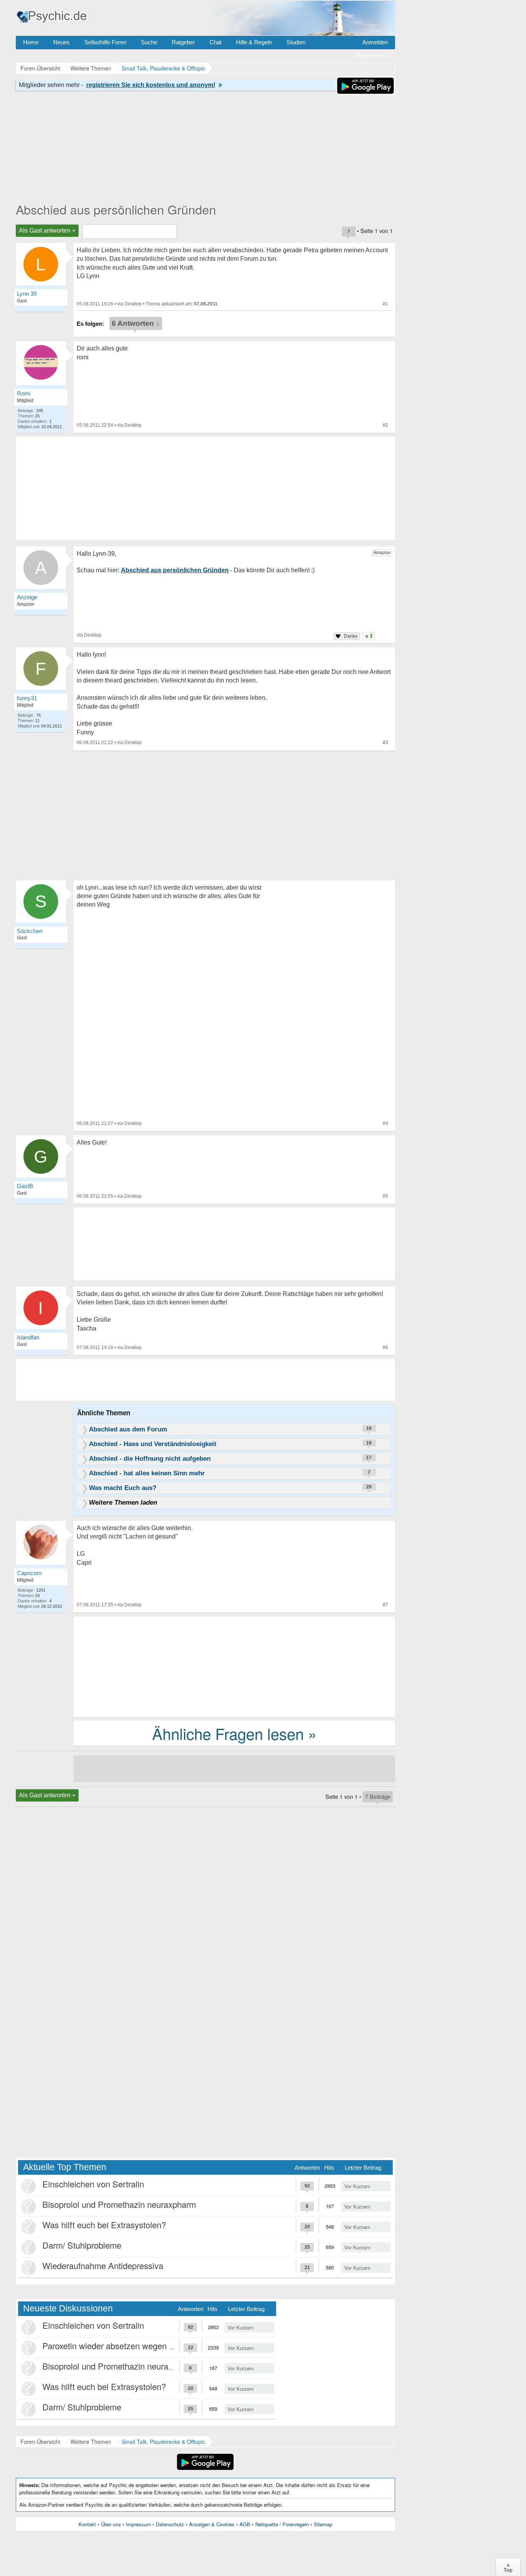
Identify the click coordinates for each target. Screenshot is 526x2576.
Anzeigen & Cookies (212, 2524)
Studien (296, 42)
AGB (245, 2524)
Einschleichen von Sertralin (93, 2184)
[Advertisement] (234, 1666)
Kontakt (87, 2524)
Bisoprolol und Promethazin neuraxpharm (119, 2204)
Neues (61, 42)
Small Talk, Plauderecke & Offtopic (163, 2442)
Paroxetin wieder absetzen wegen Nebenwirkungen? (139, 2346)
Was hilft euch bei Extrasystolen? (104, 2225)
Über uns (111, 2524)
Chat (215, 42)
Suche (149, 42)
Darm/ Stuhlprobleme (82, 2245)
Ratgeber (183, 42)
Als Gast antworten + (47, 230)
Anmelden (375, 42)
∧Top (508, 2567)
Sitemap (323, 2524)
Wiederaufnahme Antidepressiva (103, 2265)
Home (31, 42)
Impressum (138, 2524)
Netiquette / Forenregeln (282, 2524)
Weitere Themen (91, 2442)
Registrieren (373, 56)
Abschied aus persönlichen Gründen (116, 209)
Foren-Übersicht (40, 2442)
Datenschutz (170, 2524)
